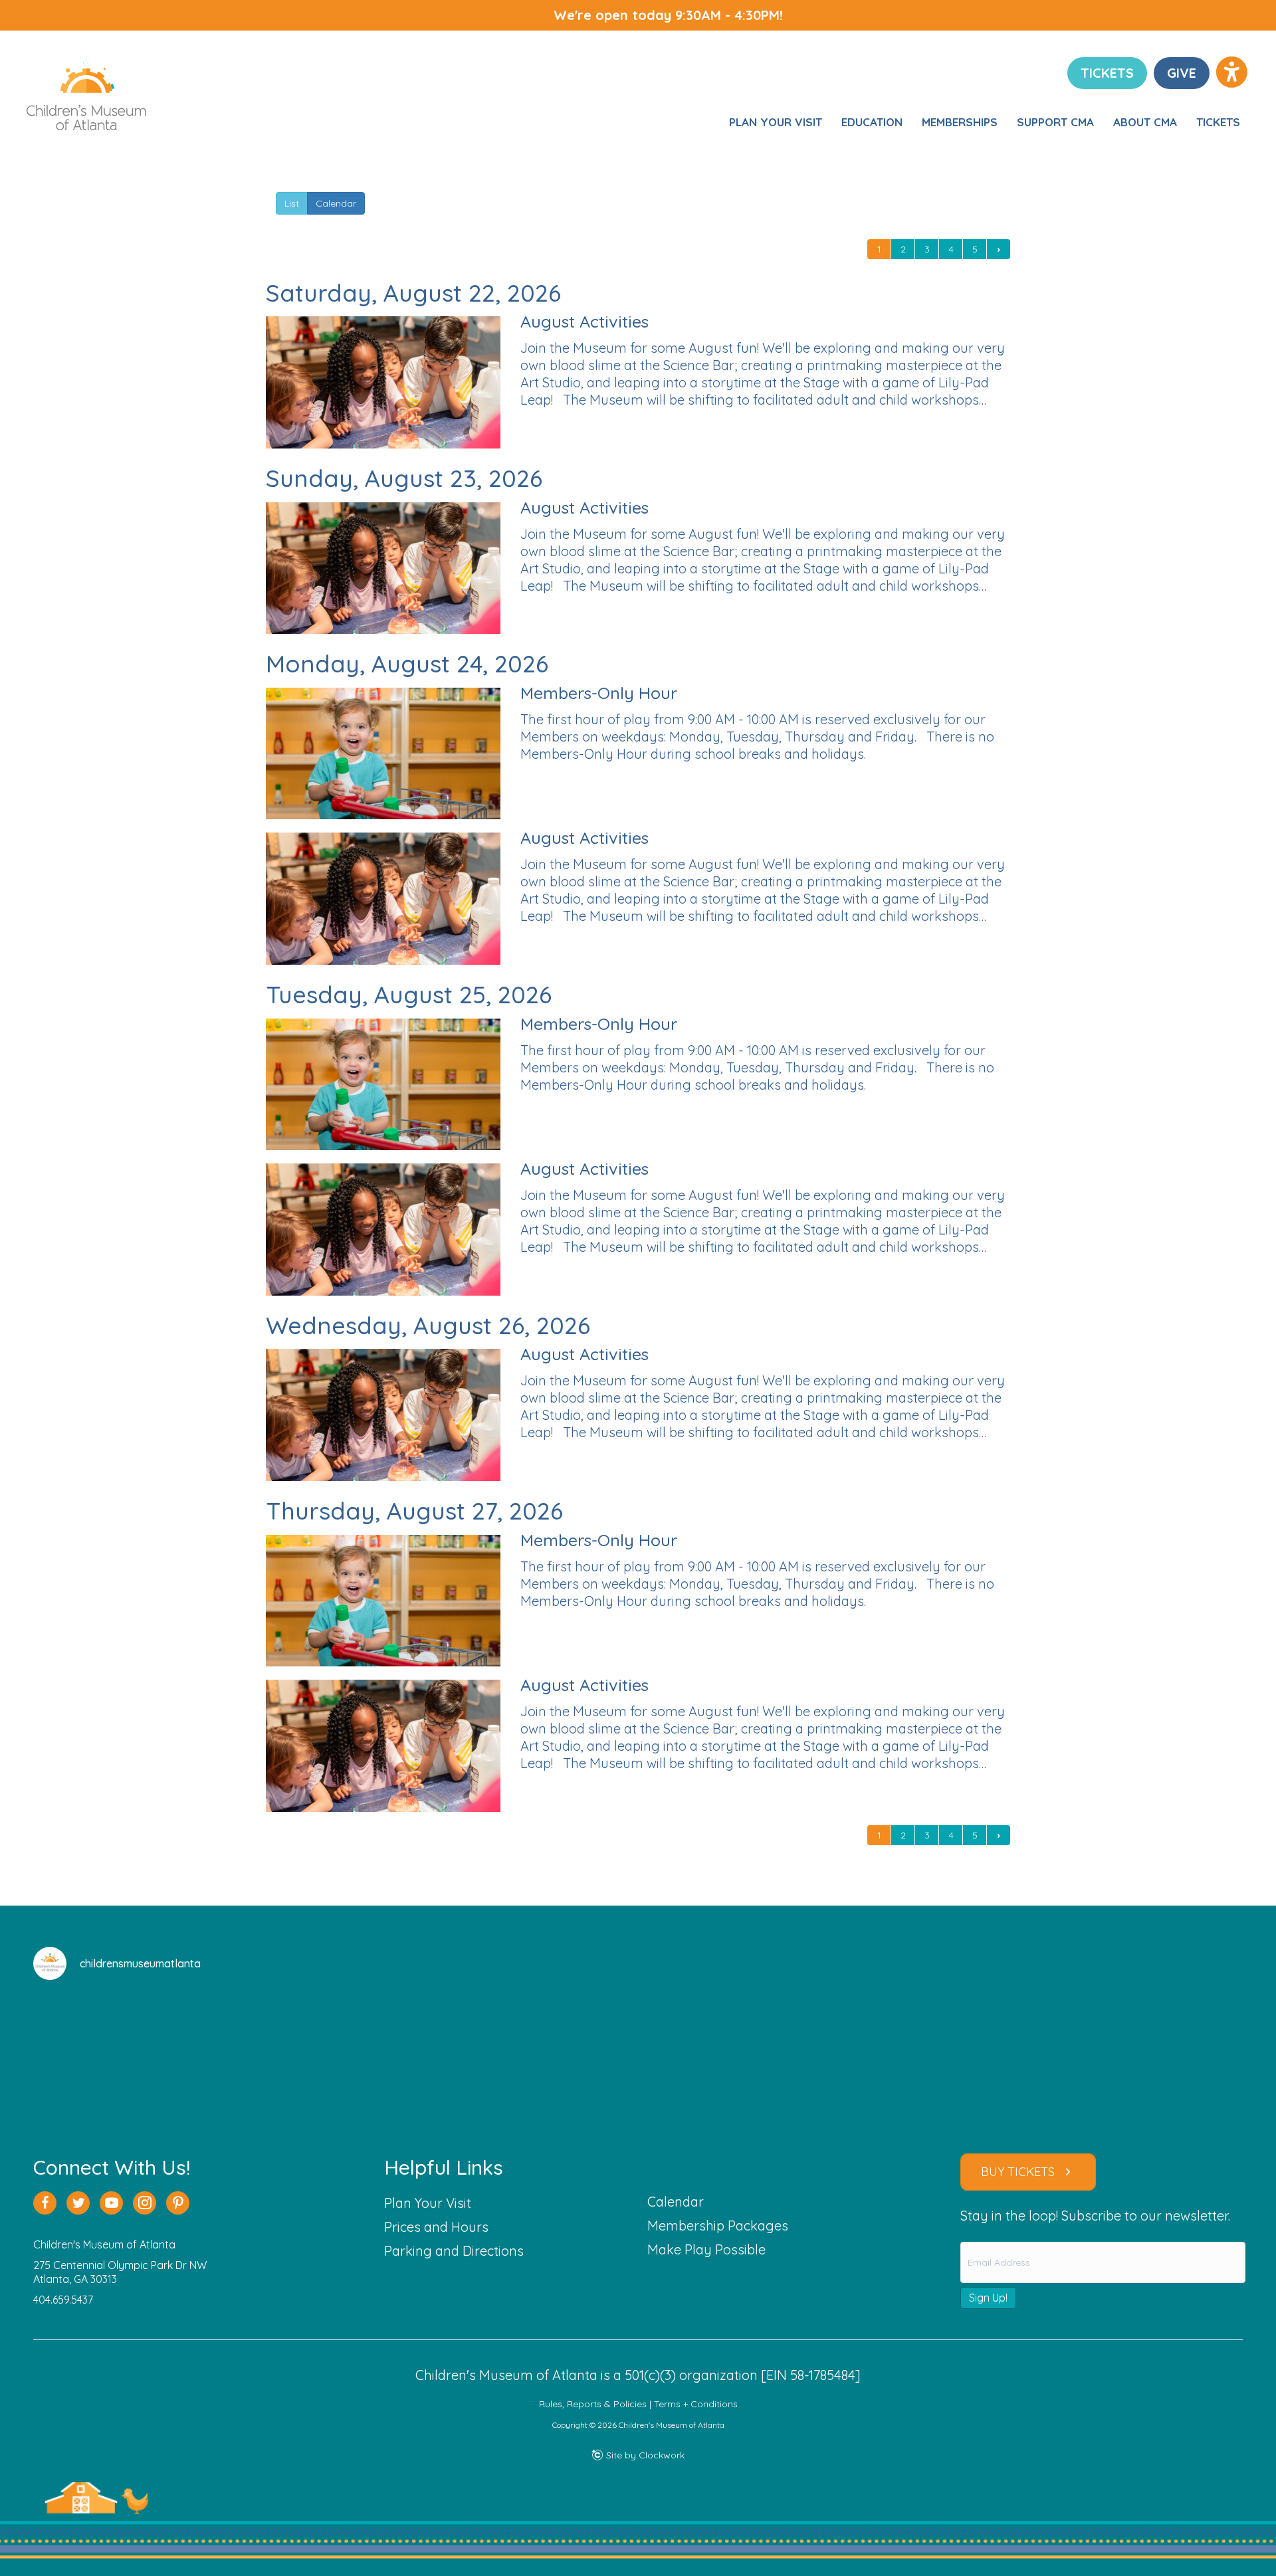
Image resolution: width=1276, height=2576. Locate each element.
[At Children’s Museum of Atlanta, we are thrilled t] (942, 2051)
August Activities (585, 321)
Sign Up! (988, 2298)
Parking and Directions (454, 2251)
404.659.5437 (63, 2300)
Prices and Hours (436, 2227)
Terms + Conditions (696, 2404)
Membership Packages (718, 2226)
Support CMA (1055, 122)
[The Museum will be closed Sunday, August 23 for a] (131, 2051)
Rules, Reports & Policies (593, 2404)
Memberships (960, 122)
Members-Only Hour (599, 693)
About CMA (1145, 122)
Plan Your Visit (776, 122)
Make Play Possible (706, 2249)
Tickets (1218, 122)
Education (872, 122)
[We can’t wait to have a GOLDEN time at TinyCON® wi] (537, 2051)
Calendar (336, 203)
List (292, 203)
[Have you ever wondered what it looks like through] (334, 2051)
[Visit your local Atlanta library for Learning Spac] (1145, 2051)
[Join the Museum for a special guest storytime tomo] (739, 2051)
